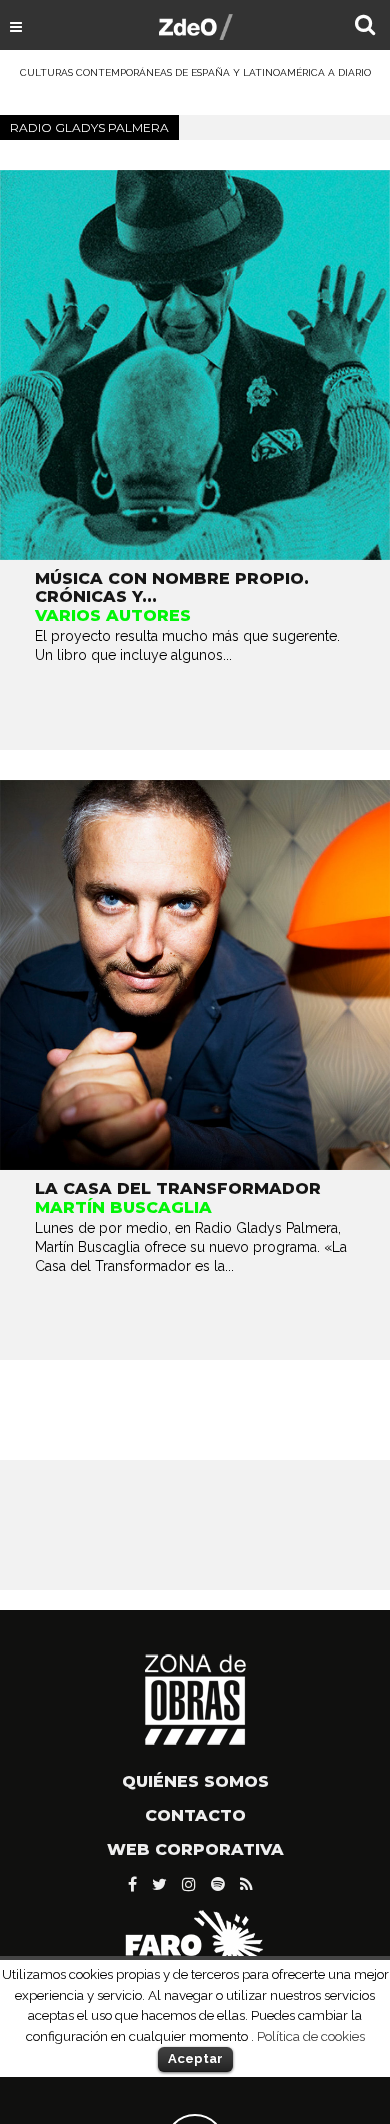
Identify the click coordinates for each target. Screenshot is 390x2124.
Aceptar (195, 2058)
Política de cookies (311, 2036)
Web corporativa (195, 1849)
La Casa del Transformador (178, 1188)
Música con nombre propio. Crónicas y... (172, 587)
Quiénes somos (195, 1781)
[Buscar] (365, 27)
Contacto (195, 1815)
